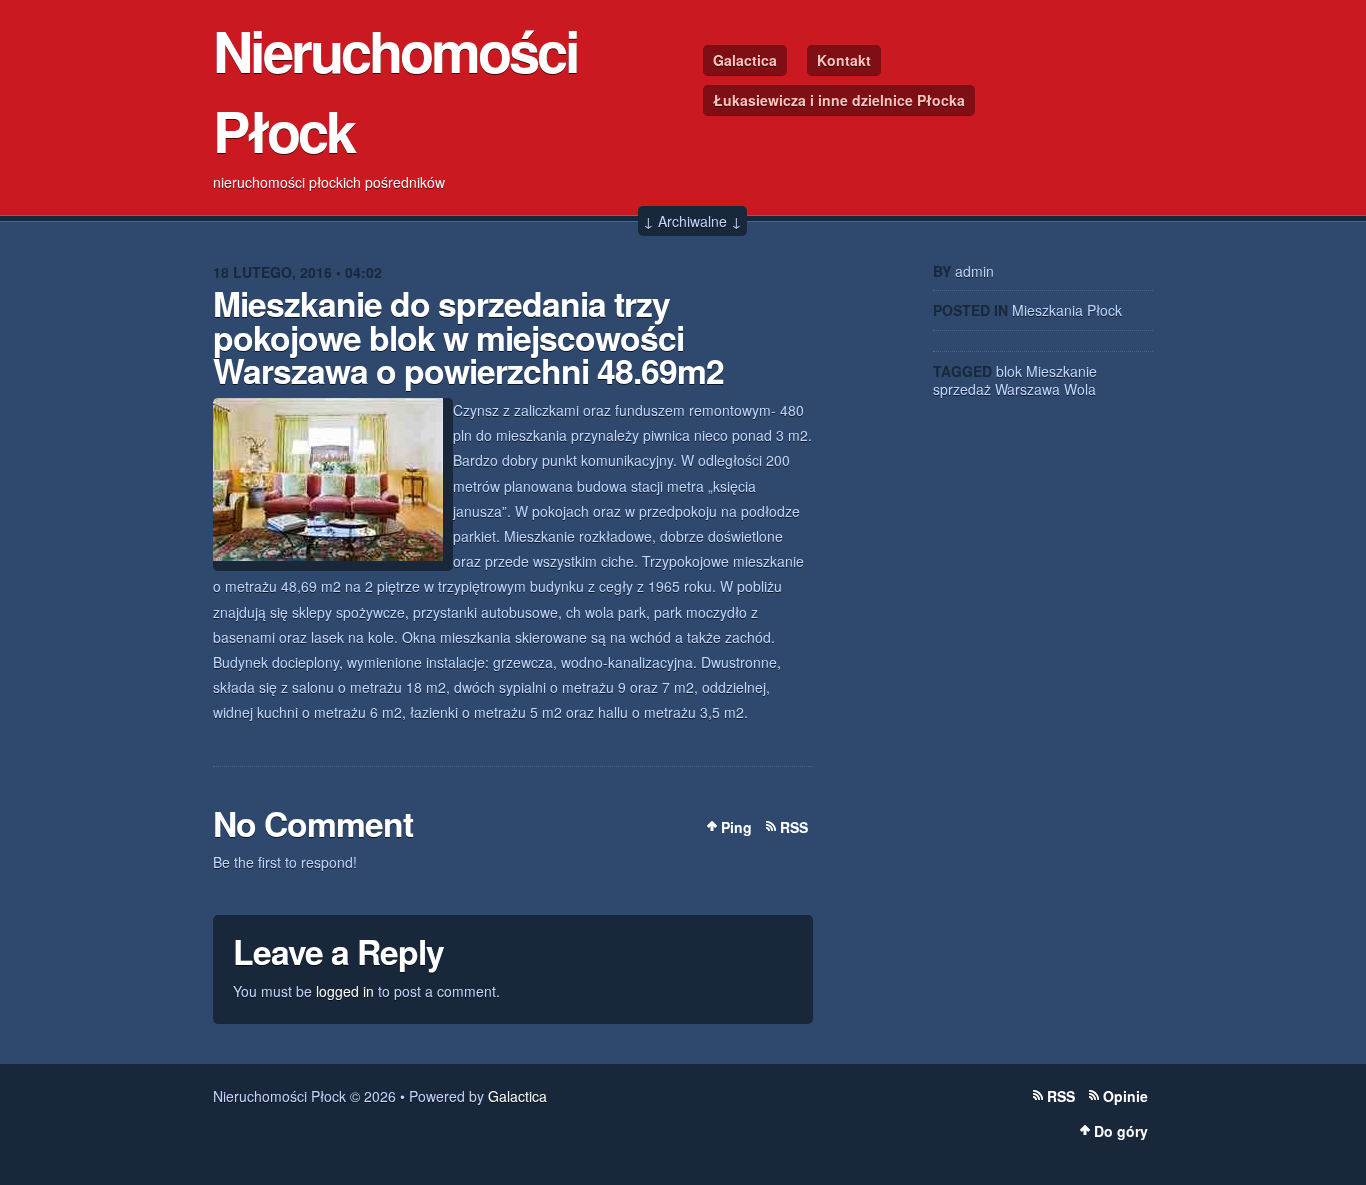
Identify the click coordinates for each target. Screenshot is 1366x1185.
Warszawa (1027, 389)
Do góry (1121, 1131)
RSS (794, 827)
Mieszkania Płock (1067, 310)
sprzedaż (962, 389)
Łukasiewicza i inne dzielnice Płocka (839, 100)
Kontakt (844, 60)
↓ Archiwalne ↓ (692, 221)
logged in (345, 991)
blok (1009, 371)
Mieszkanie (1061, 371)
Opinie (1125, 1096)
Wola (1080, 389)
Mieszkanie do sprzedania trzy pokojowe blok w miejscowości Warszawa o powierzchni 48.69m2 (468, 336)
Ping (736, 827)
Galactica (745, 60)
